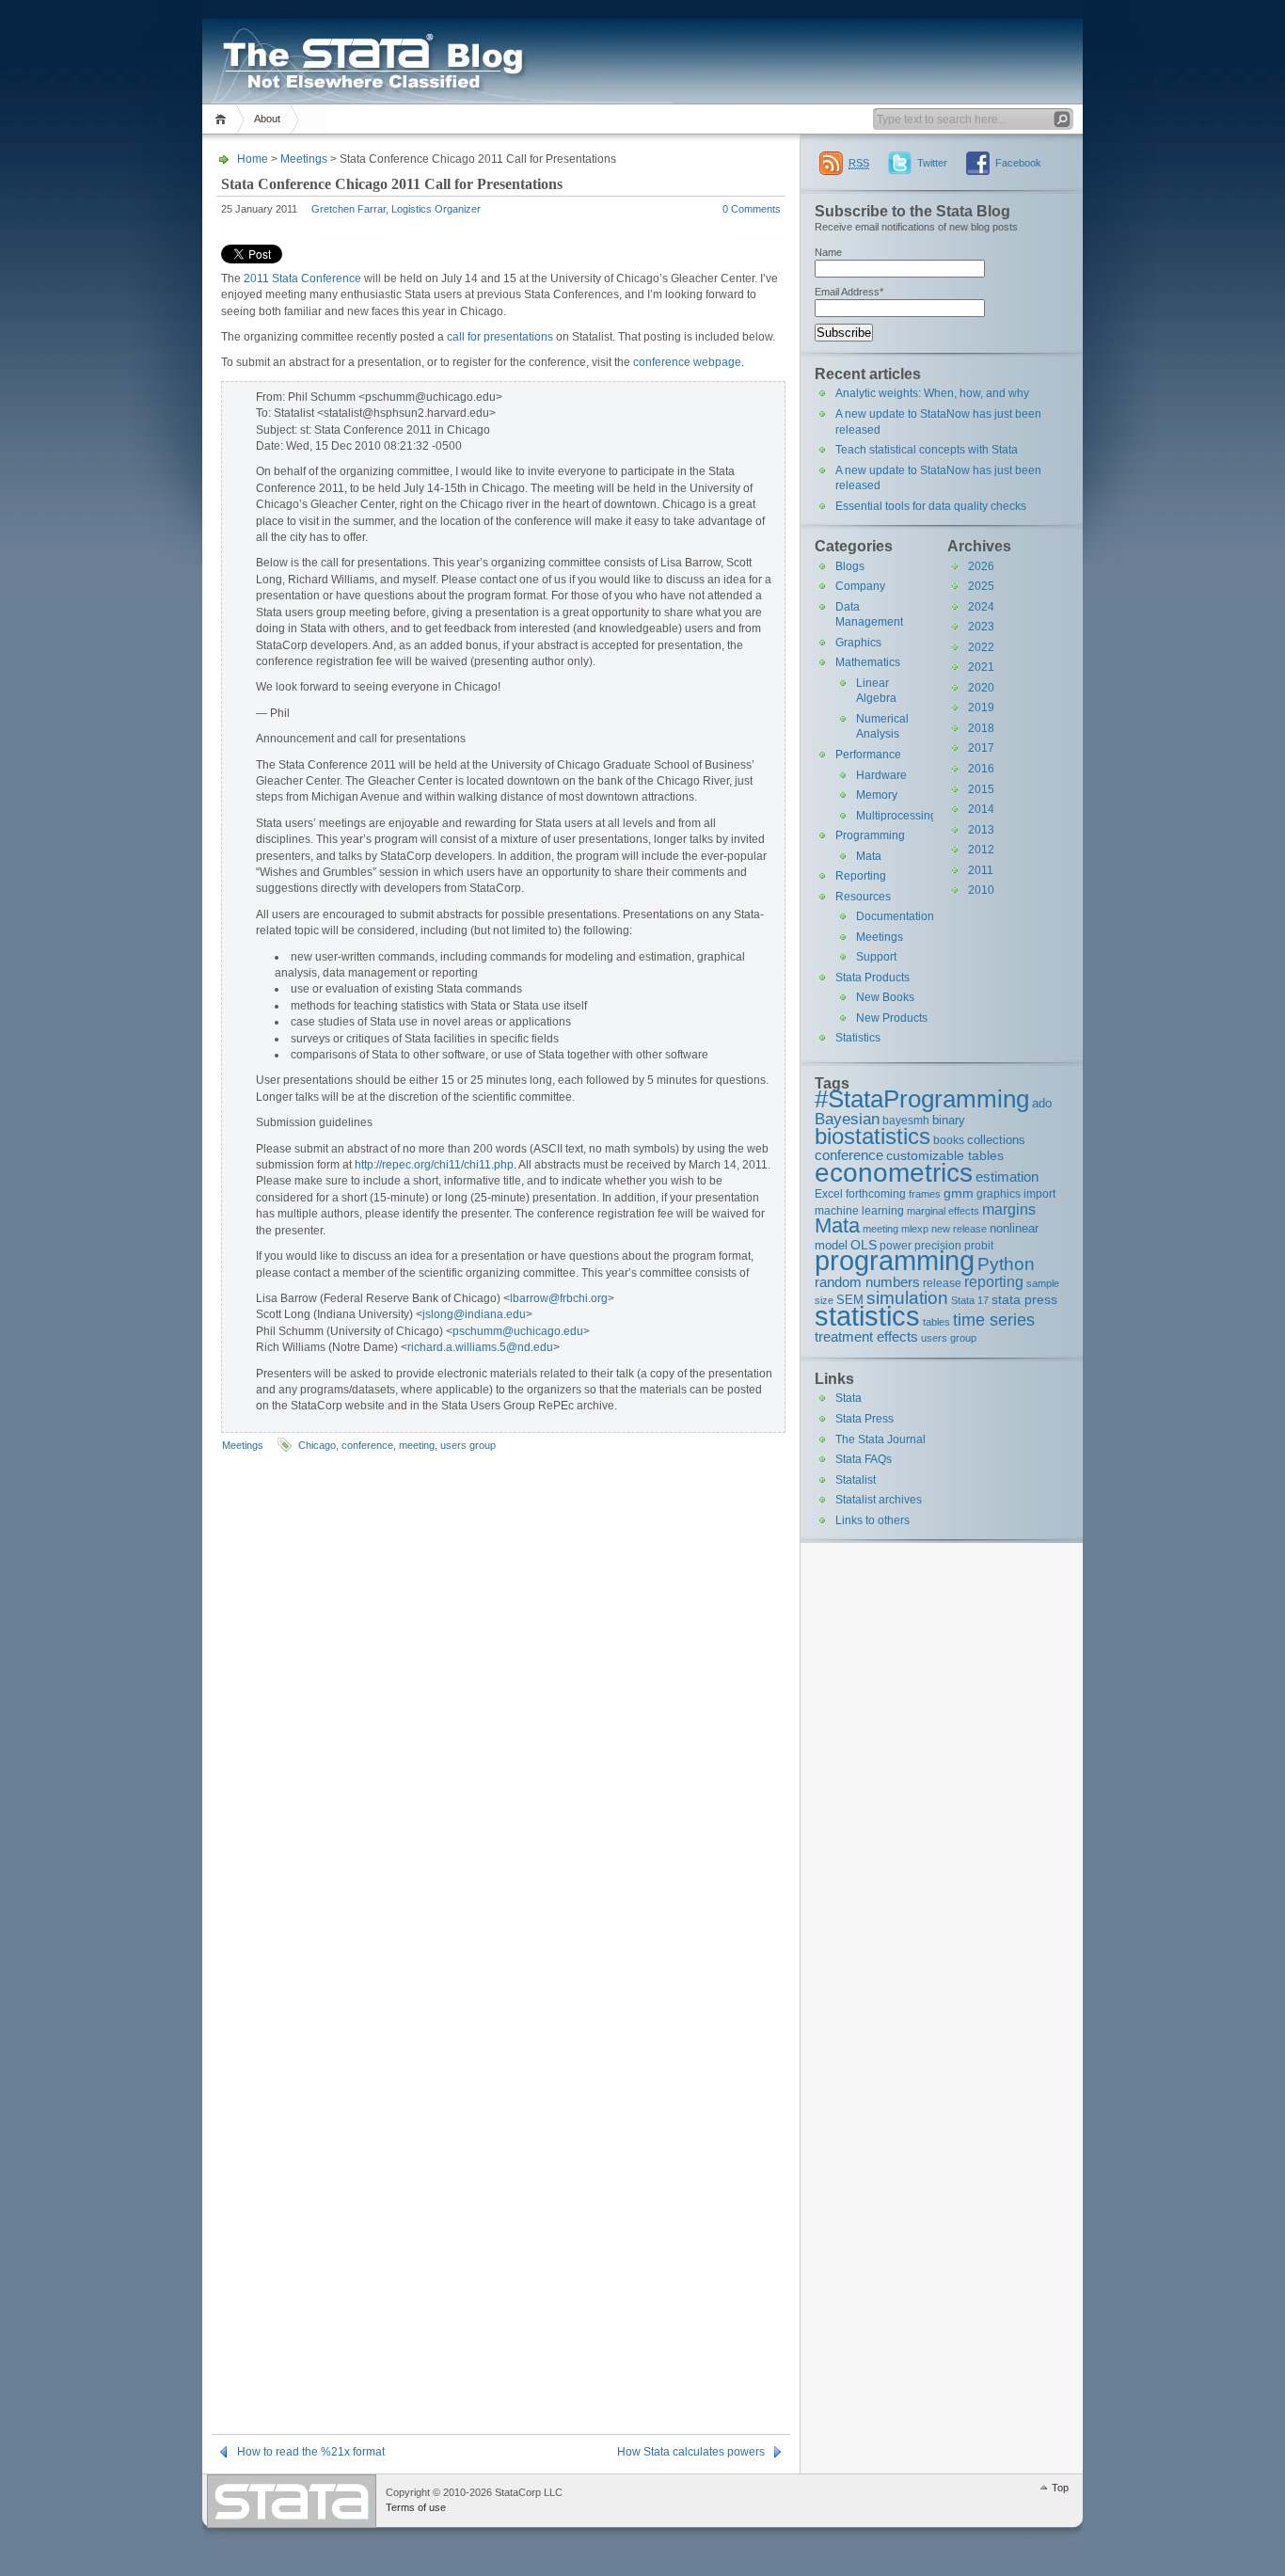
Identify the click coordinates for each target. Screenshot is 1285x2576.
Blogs (850, 566)
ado (1042, 1103)
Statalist (856, 1480)
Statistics (858, 1038)
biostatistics (873, 1136)
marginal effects (943, 1211)
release (942, 1283)
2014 (981, 809)
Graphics (858, 643)
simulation (907, 1298)
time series (994, 1320)
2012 (981, 850)
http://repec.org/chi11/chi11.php (434, 1165)
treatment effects (866, 1336)
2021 (981, 667)
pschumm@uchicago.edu (518, 1331)
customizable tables (945, 1155)
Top (1060, 2488)
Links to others (873, 1520)
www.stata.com (292, 2501)
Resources (863, 897)
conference (367, 1445)
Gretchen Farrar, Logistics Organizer (396, 209)
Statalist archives (879, 1500)
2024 (981, 607)
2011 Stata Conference (302, 278)
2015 (981, 789)
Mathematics (868, 662)
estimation (1007, 1177)
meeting (417, 1445)
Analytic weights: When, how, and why (932, 393)
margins (1009, 1209)
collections (996, 1140)
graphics (999, 1193)
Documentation (895, 916)
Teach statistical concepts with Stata (927, 450)
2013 (981, 830)
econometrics (894, 1172)
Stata (849, 1398)
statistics (867, 1316)
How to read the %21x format (311, 2452)
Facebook (1018, 163)
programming (895, 1260)
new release (959, 1229)
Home (223, 119)
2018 (981, 728)
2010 (981, 890)
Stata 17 (970, 1300)
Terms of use (416, 2507)
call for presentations (500, 337)
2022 (981, 647)
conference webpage (687, 362)
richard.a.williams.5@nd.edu (480, 1347)
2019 (981, 708)
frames (925, 1194)
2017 (981, 748)
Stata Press (865, 1419)
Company (860, 586)
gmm (959, 1193)
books (949, 1140)
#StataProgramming (922, 1099)
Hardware (881, 775)
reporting (994, 1282)
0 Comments (752, 209)
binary (949, 1120)
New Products (892, 1018)
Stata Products (873, 978)
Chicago (317, 1445)
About (267, 119)
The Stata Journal (880, 1439)
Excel (829, 1193)
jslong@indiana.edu (474, 1314)
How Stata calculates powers (691, 2452)
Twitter (932, 163)
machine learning (859, 1210)
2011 (981, 870)
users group (468, 1445)
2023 (981, 627)
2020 (981, 688)
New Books (885, 997)
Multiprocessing (896, 816)
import (1039, 1193)
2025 (981, 586)
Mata (869, 856)
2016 (981, 769)
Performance (868, 755)
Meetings (304, 159)
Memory (877, 795)
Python (1006, 1264)
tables (936, 1322)
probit (979, 1245)
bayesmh (906, 1120)
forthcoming (876, 1193)
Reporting (861, 876)
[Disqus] (501, 1702)
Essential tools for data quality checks (931, 506)
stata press (1024, 1299)
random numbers (867, 1282)
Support (876, 957)
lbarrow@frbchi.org (559, 1298)
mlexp (915, 1229)
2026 (981, 566)
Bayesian (847, 1119)
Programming (870, 835)
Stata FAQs (864, 1459)
